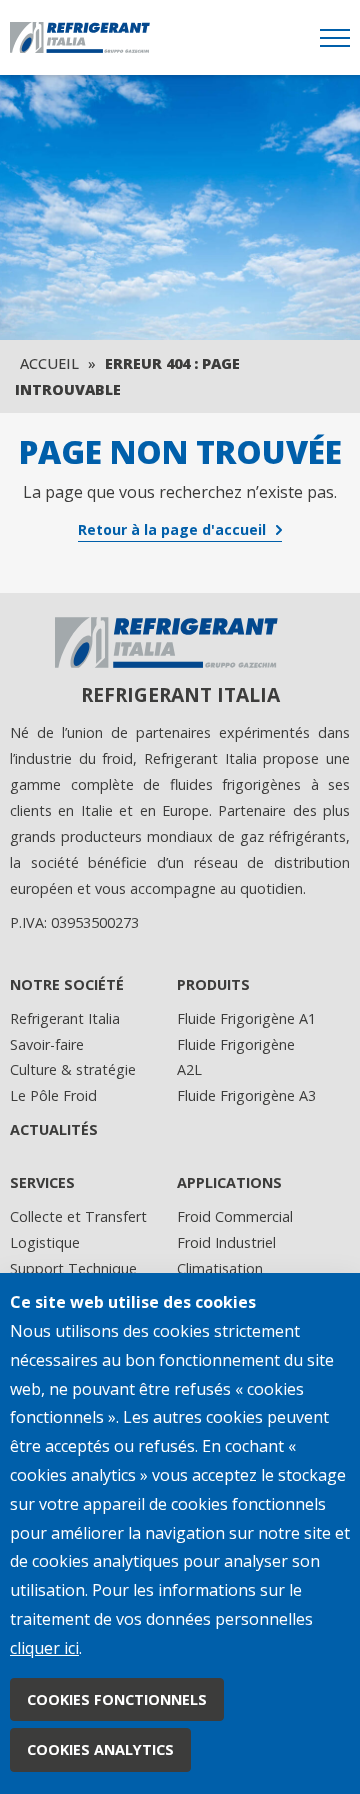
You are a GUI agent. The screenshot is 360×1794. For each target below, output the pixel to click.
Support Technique (73, 1268)
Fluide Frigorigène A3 (246, 1095)
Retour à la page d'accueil (172, 529)
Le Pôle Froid (53, 1095)
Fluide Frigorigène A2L (236, 1057)
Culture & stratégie (73, 1069)
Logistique (45, 1242)
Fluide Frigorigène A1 (246, 1018)
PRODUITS (213, 984)
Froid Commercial (235, 1216)
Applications (229, 1182)
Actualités (54, 1129)
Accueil (49, 363)
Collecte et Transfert (78, 1216)
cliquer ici (44, 1648)
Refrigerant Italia (65, 1018)
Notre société (67, 984)
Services (42, 1182)
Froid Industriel (226, 1242)
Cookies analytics (100, 1749)
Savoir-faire (47, 1044)
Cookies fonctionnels (117, 1699)
